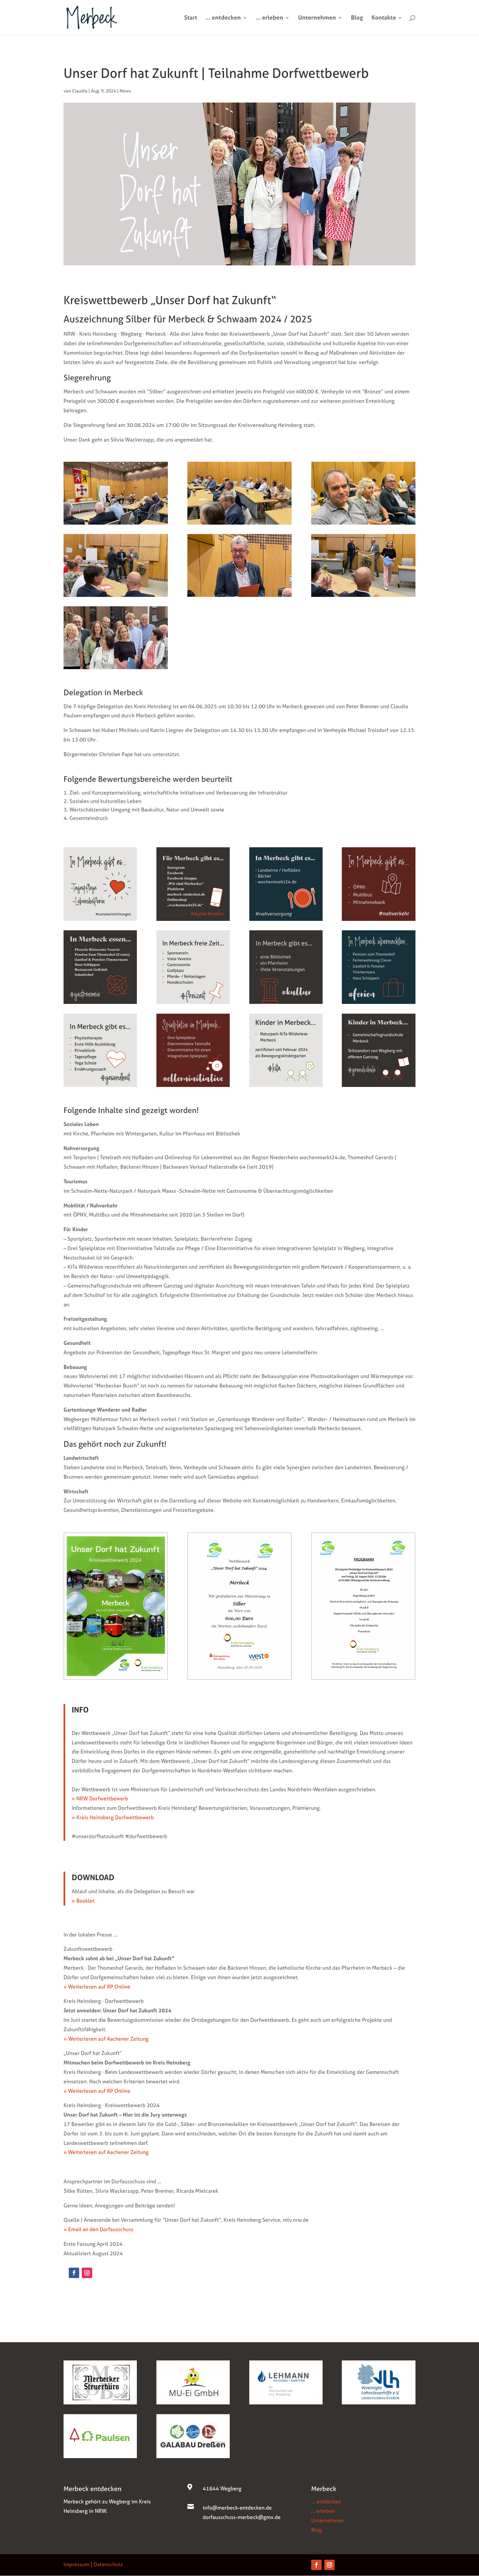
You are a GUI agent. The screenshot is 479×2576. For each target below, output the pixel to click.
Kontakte (384, 18)
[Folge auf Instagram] (87, 2273)
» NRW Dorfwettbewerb (100, 1798)
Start (191, 18)
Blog (357, 18)
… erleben (269, 18)
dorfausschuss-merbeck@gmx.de (242, 2517)
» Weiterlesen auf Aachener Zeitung (106, 2039)
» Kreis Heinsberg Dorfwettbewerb (113, 1817)
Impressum (76, 2564)
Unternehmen (317, 18)
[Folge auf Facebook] (74, 2273)
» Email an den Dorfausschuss (98, 2229)
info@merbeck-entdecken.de (237, 2508)
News (125, 91)
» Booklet (83, 1901)
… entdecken (223, 18)
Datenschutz (108, 2564)
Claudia (80, 91)
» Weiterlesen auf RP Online (97, 1987)
